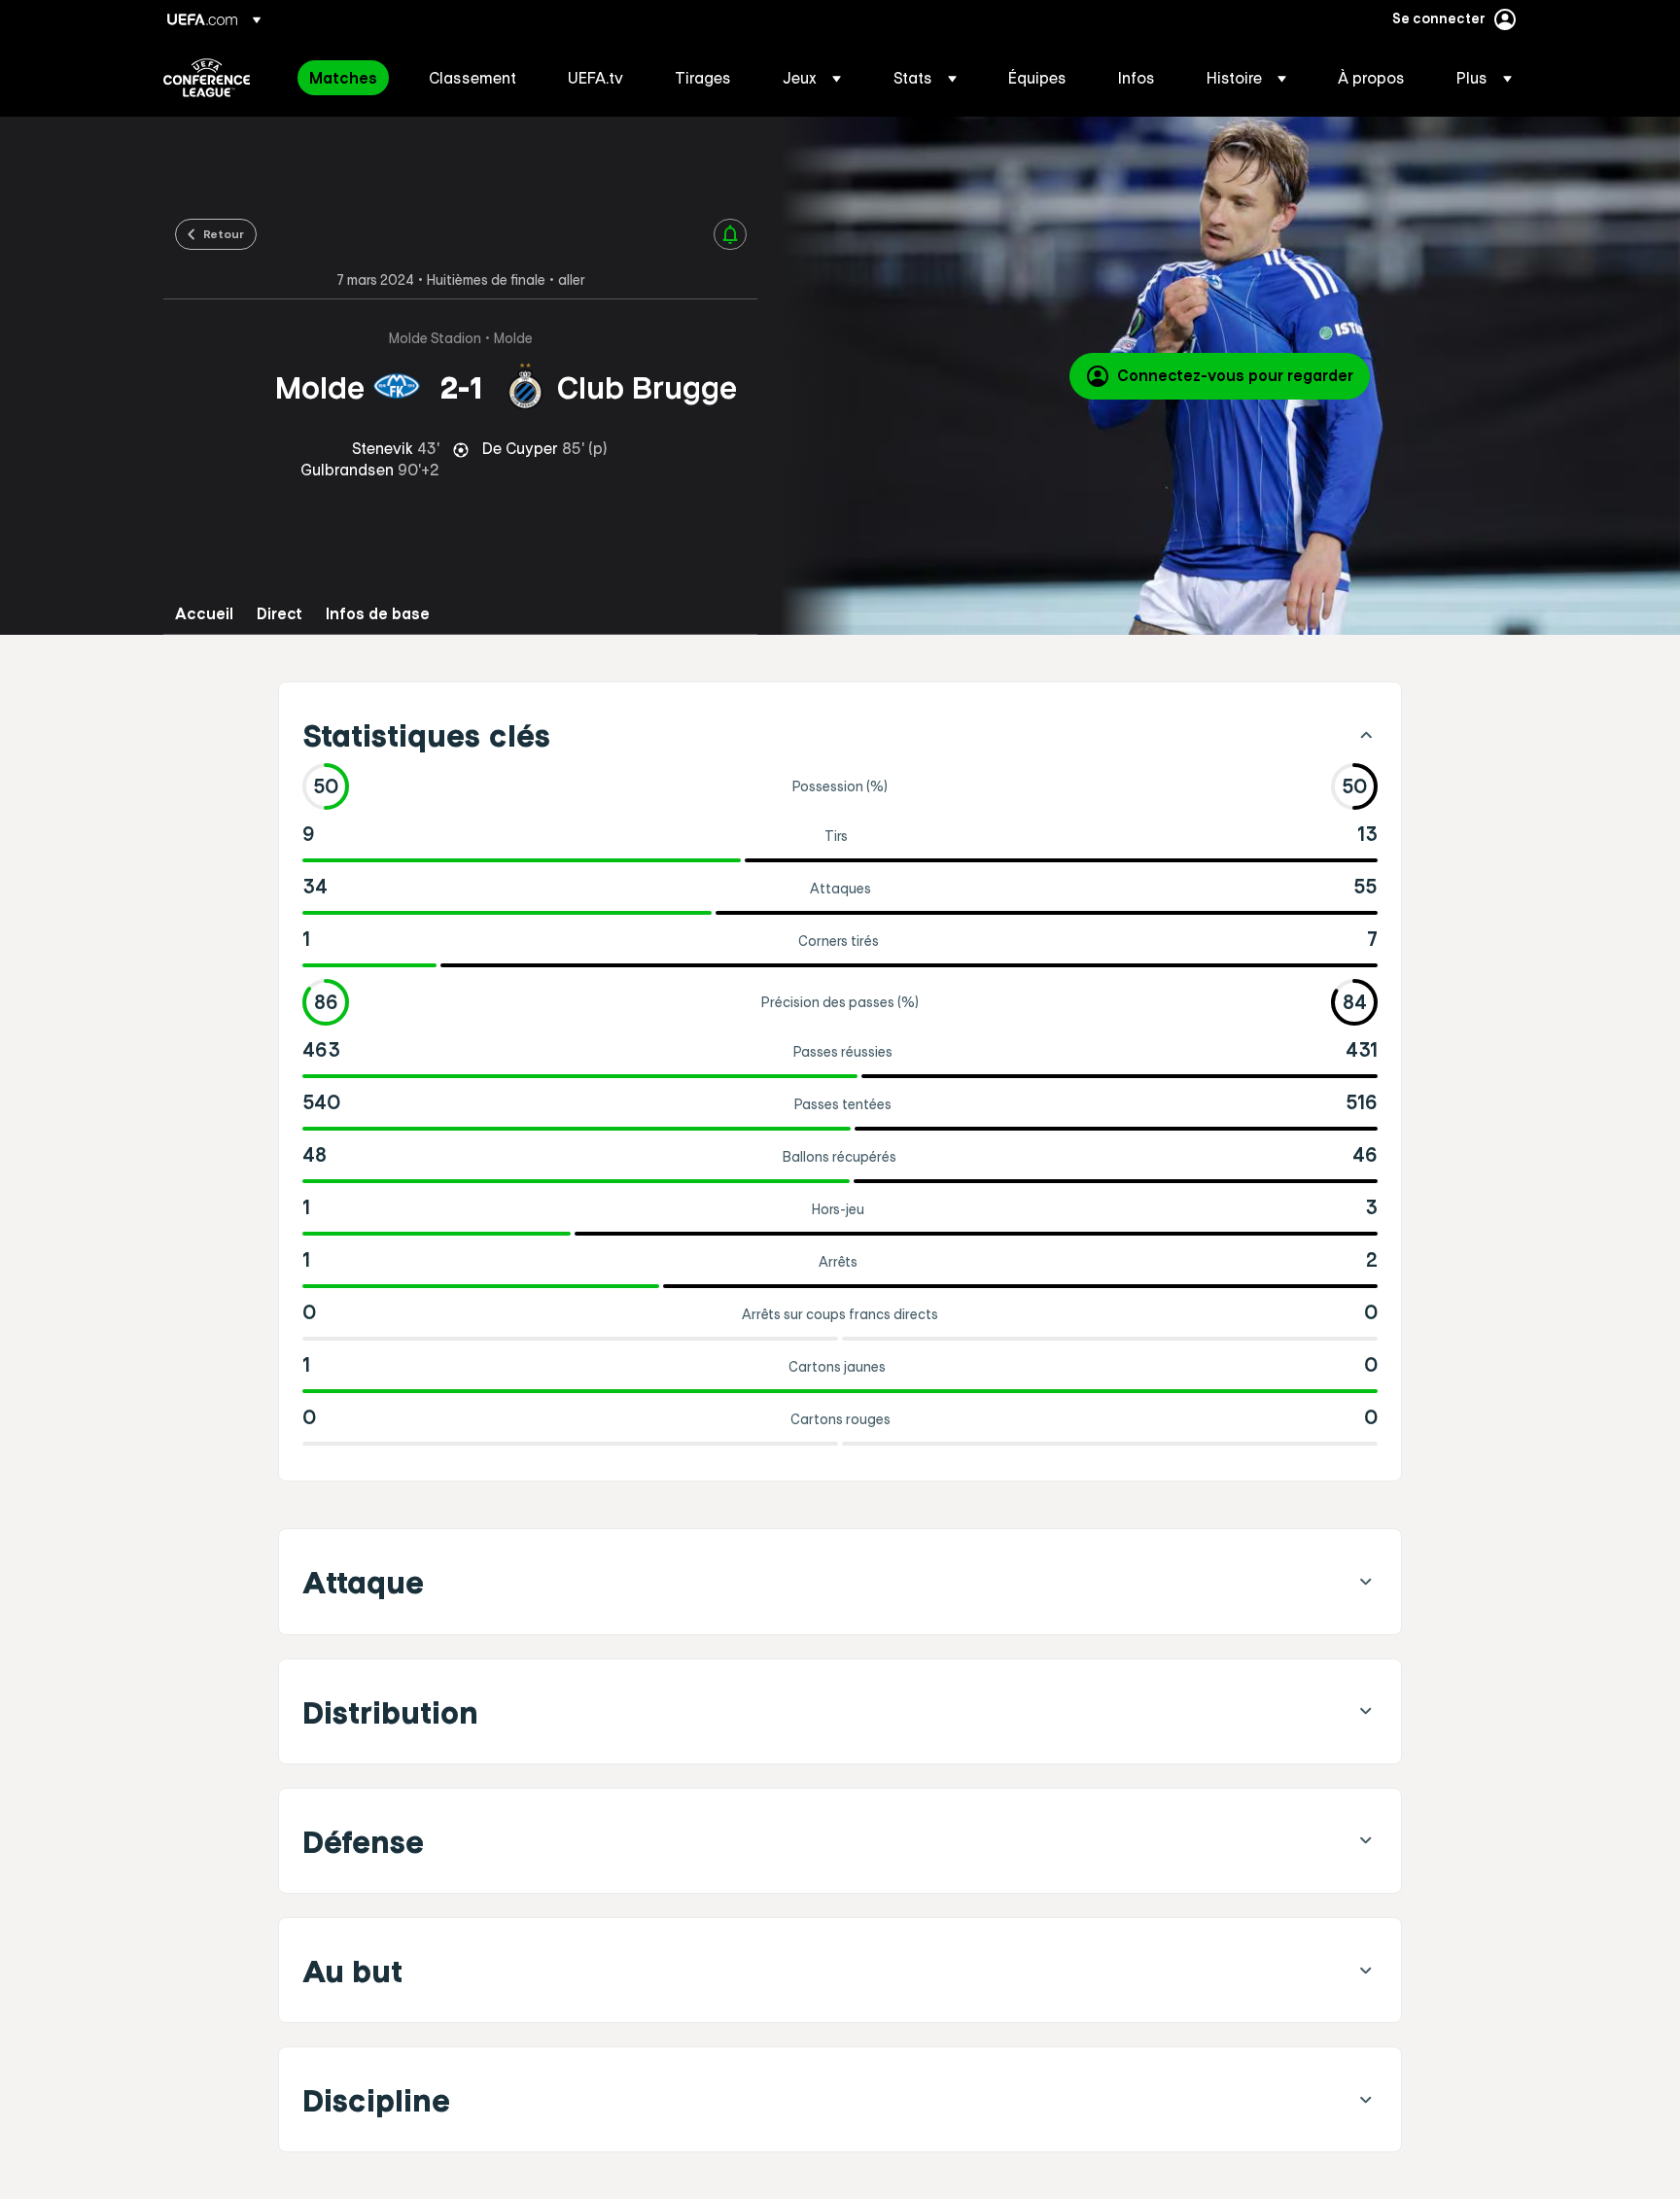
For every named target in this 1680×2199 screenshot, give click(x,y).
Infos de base (378, 614)
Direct (280, 614)
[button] (812, 78)
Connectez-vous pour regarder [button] (1235, 375)
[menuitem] (345, 78)
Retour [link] (224, 233)
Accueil (204, 614)
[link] (343, 78)
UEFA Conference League (207, 78)
